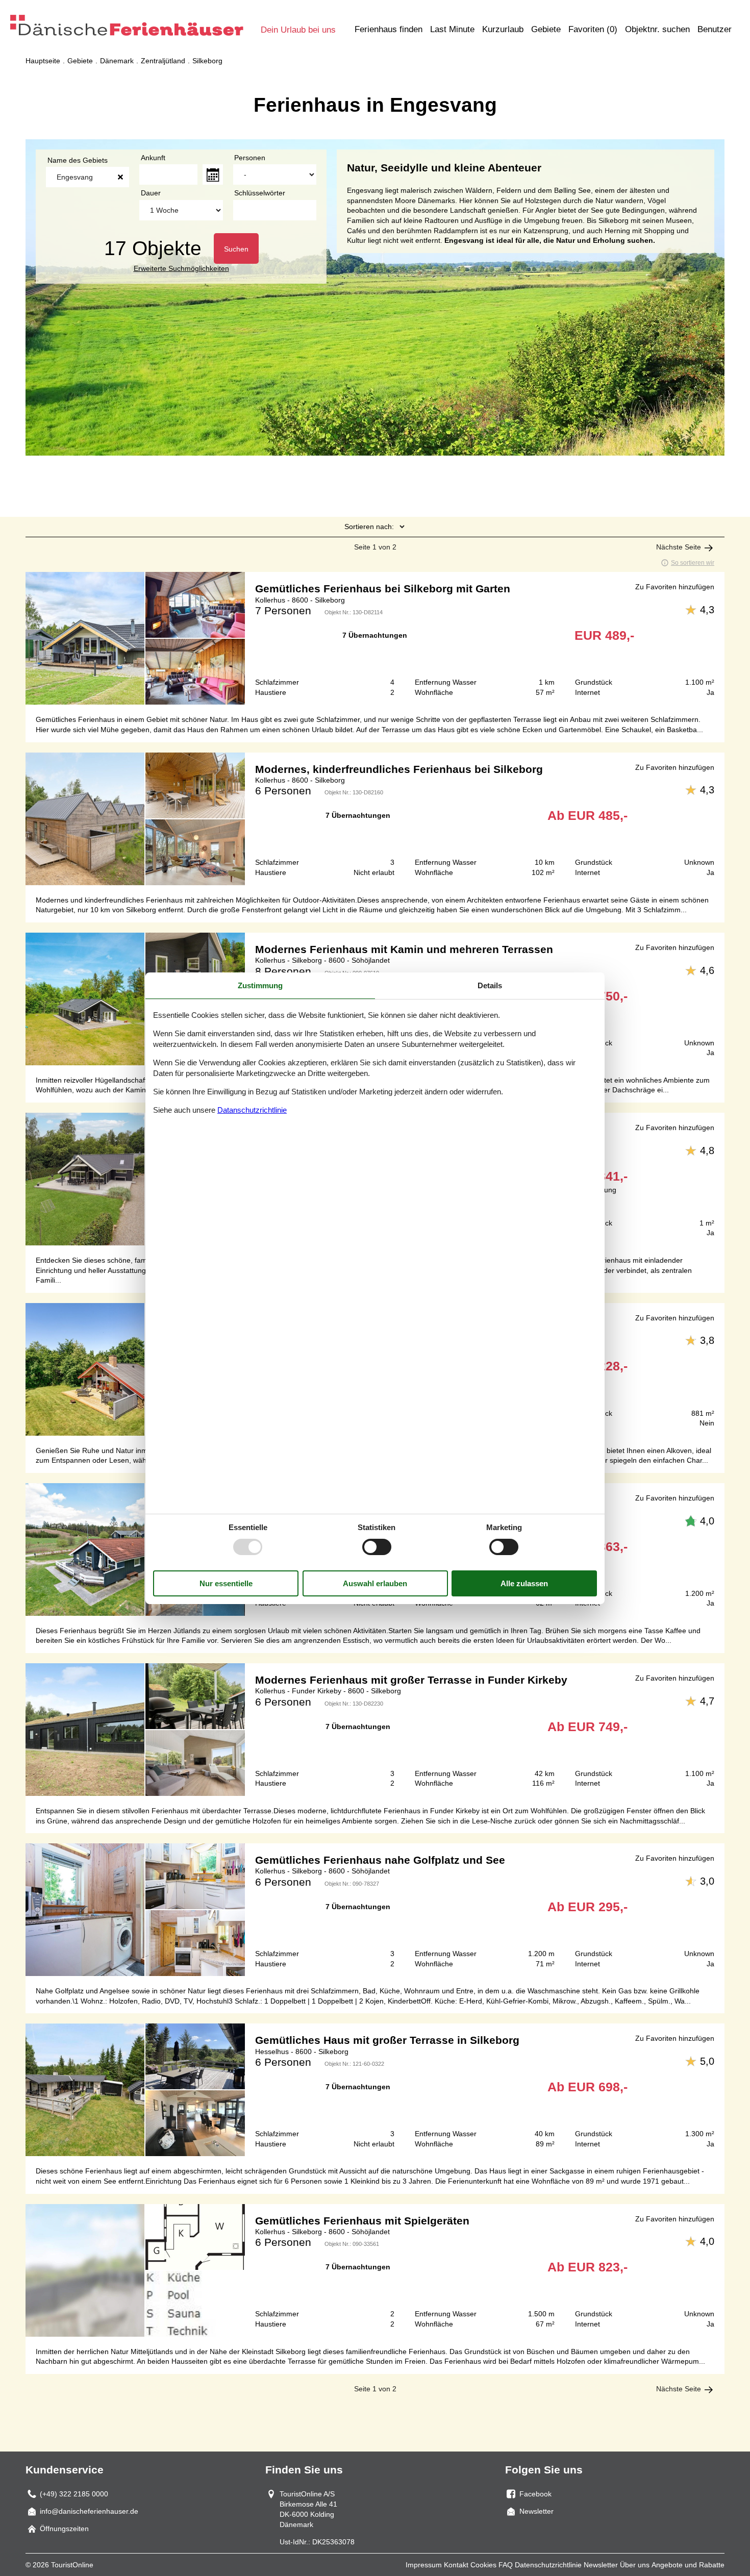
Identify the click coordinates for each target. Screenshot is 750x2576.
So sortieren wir (693, 563)
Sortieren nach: (369, 527)
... (213, 174)
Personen (250, 158)
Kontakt (456, 2565)
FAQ (506, 2565)
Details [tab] (490, 985)
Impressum (424, 2565)
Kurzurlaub (503, 29)
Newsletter (601, 2565)
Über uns (635, 2565)
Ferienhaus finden (389, 29)
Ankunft (153, 158)
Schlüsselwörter (260, 193)
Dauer (151, 193)
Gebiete (546, 29)
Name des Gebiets (78, 160)
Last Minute (452, 29)
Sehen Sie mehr (375, 638)
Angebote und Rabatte (688, 2565)
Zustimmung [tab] (260, 985)
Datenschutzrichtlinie (548, 2565)
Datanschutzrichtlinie (252, 1110)
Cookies (483, 2565)
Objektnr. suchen (657, 29)
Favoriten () (593, 29)
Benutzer (715, 29)
